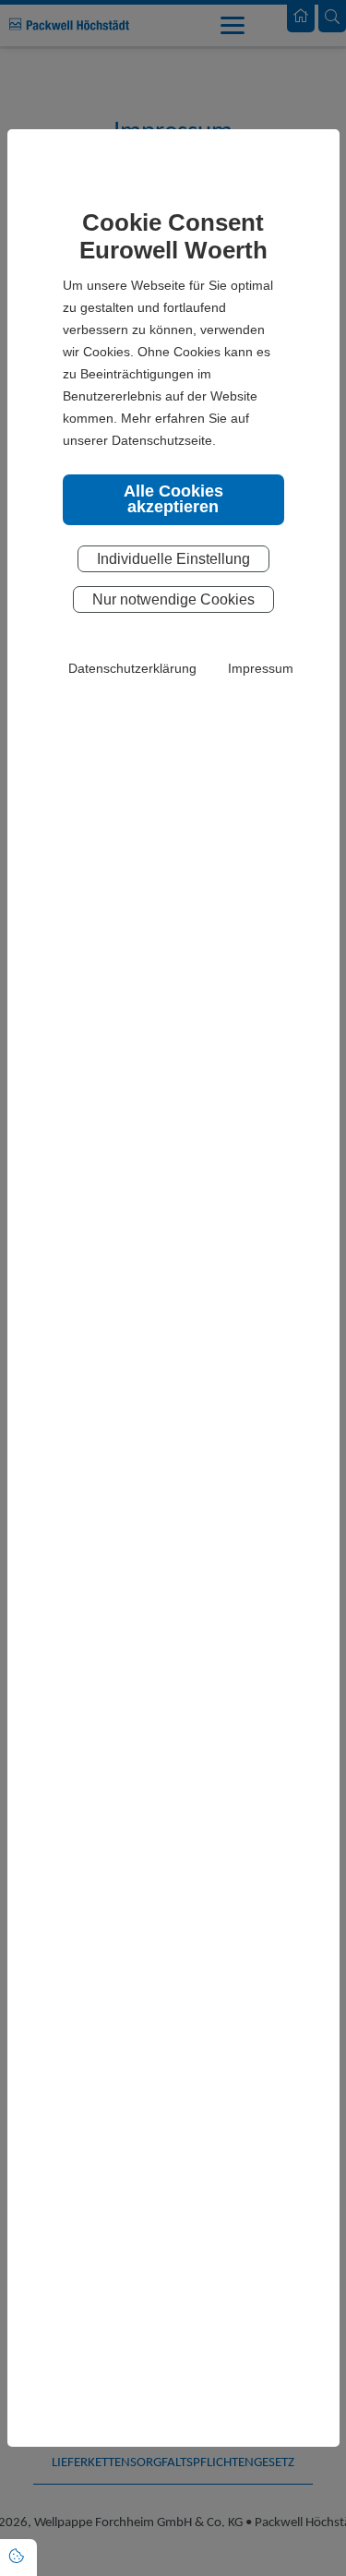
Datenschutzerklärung (132, 668)
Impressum (261, 668)
